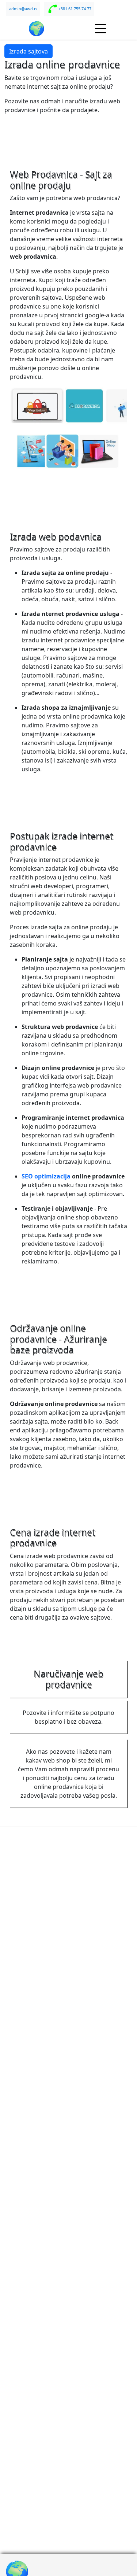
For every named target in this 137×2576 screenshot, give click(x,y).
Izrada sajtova (28, 51)
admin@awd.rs (23, 9)
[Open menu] (101, 29)
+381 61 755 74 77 (75, 9)
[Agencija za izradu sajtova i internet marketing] (37, 29)
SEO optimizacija (46, 1176)
